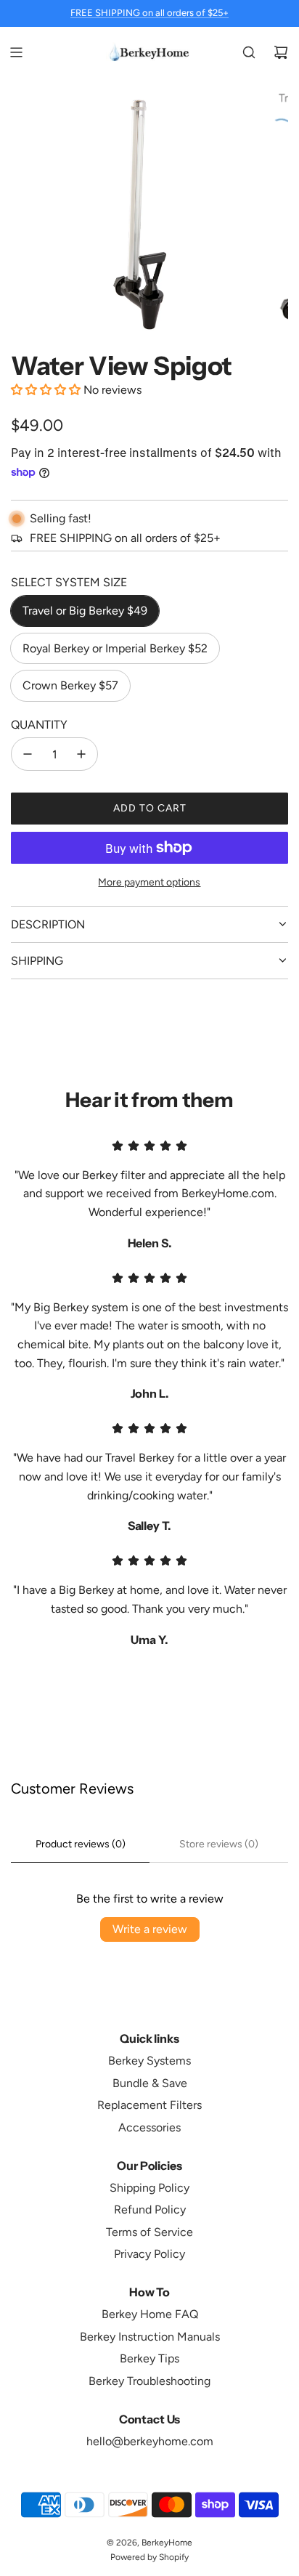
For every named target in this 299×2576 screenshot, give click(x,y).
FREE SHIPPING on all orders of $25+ (149, 13)
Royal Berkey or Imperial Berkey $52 (115, 648)
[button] (47, 390)
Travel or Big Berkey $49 (85, 611)
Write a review (150, 1929)
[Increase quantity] (81, 754)
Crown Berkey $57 (70, 685)
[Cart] (281, 52)
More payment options (149, 882)
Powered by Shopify (149, 2557)
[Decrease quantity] (28, 754)
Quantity (39, 725)
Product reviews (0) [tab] (81, 1844)
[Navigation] (16, 52)
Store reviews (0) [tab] (219, 1844)
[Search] (249, 52)
